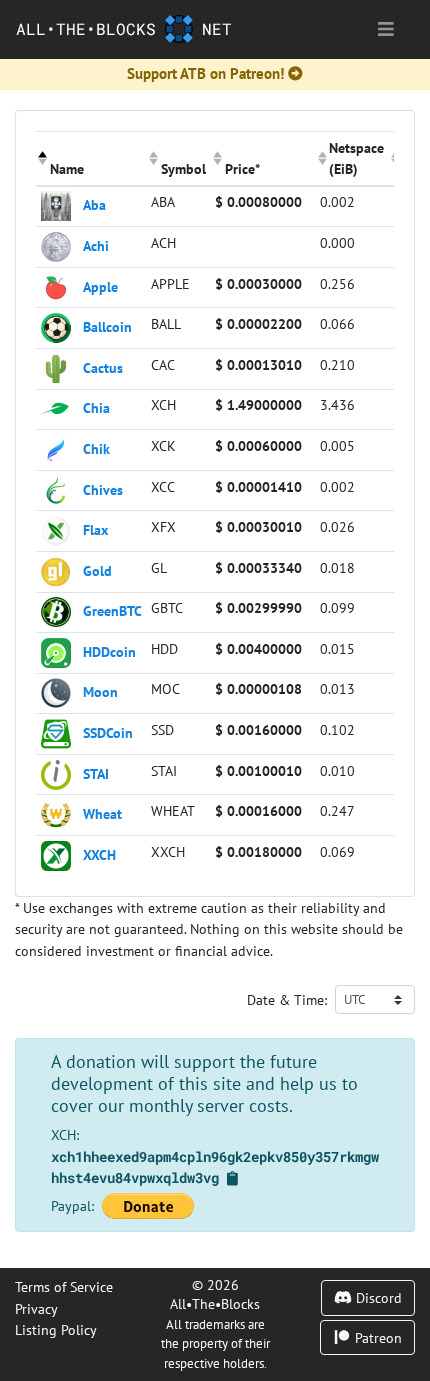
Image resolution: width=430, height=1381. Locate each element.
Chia (96, 407)
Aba (94, 204)
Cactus (103, 366)
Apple (100, 285)
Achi (96, 245)
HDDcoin (109, 650)
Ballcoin (107, 326)
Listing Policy (56, 1329)
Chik (96, 448)
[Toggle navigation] (386, 29)
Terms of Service (64, 1286)
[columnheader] (91, 158)
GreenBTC (112, 610)
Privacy (36, 1308)
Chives (103, 488)
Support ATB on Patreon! (205, 73)
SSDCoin (108, 732)
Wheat (102, 813)
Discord (377, 1297)
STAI (96, 772)
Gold (97, 569)
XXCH (99, 853)
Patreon (376, 1337)
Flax (95, 529)
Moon (100, 691)
